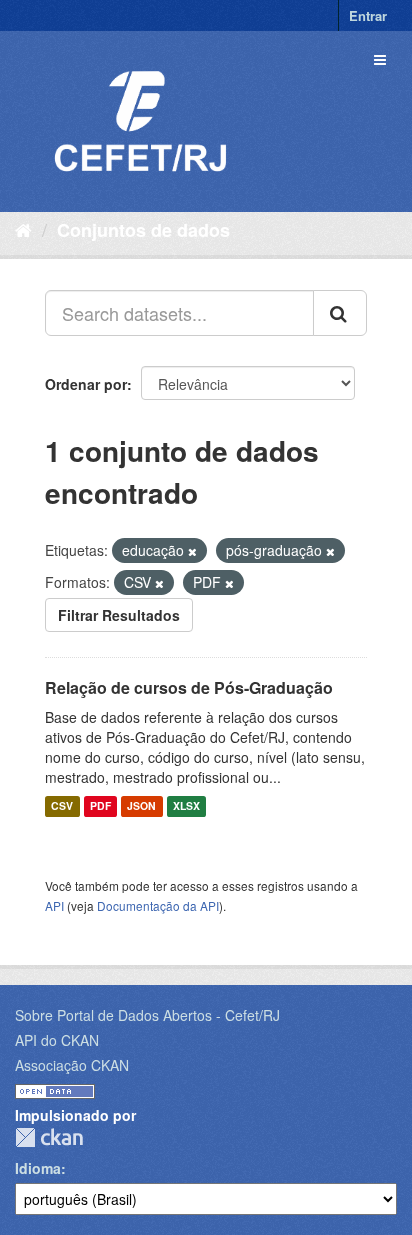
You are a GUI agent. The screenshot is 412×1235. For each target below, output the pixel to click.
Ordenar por (86, 384)
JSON (141, 806)
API (54, 905)
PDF (100, 806)
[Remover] (192, 551)
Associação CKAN (72, 1065)
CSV (62, 806)
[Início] (23, 229)
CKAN (49, 1137)
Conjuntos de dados (143, 230)
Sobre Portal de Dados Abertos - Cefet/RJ (147, 1015)
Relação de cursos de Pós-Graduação (189, 687)
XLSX (186, 806)
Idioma (38, 1168)
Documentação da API (158, 905)
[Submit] (340, 313)
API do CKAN (57, 1040)
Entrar (368, 15)
